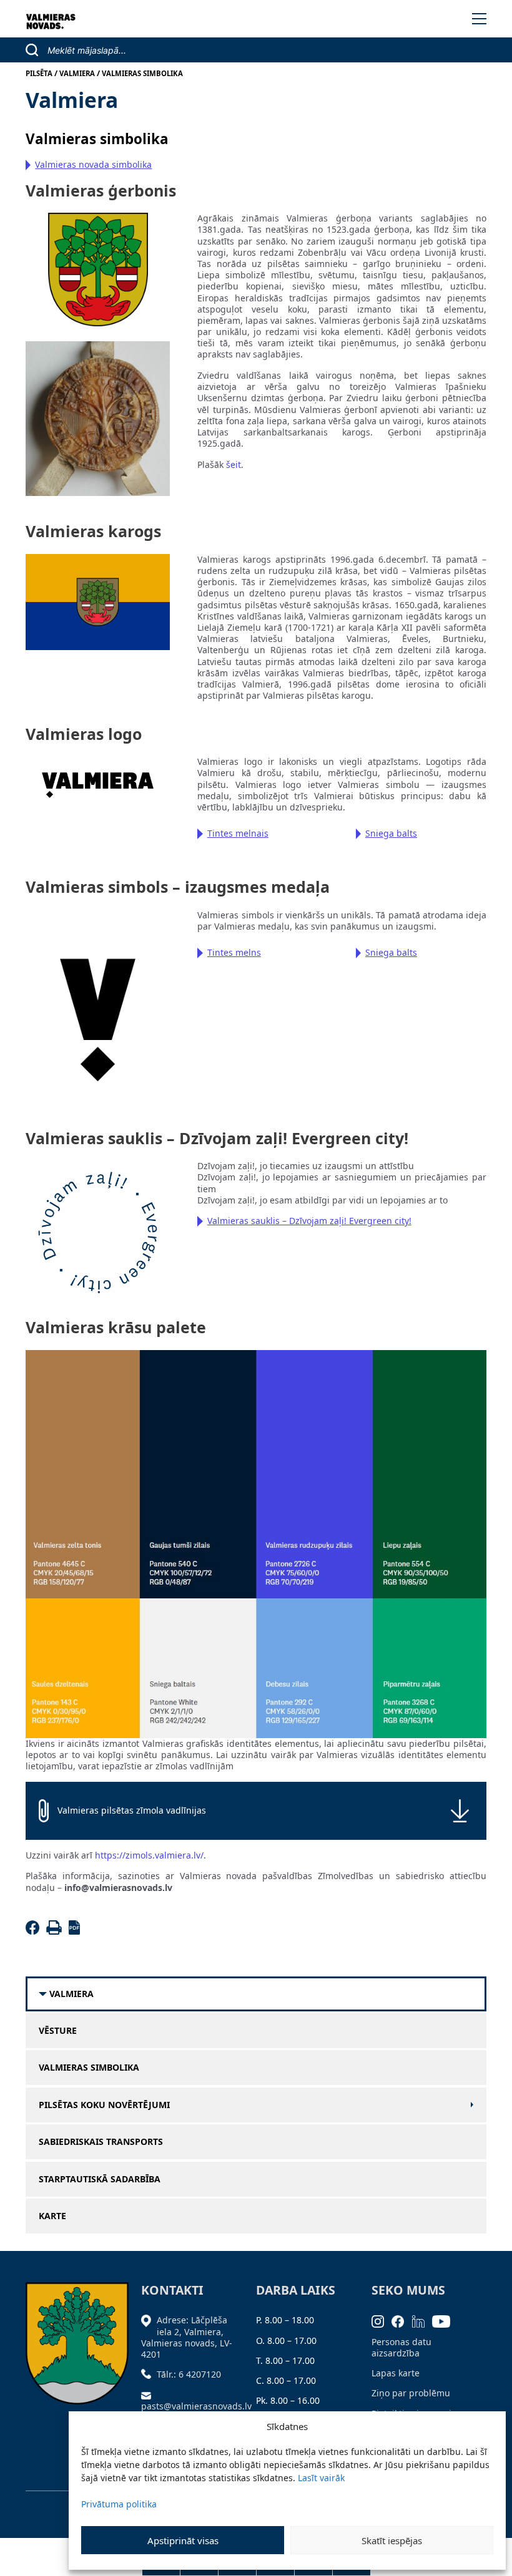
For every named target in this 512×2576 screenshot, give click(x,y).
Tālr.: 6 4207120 (189, 2374)
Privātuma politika (119, 2504)
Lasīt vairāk (321, 2478)
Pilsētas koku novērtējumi (104, 2105)
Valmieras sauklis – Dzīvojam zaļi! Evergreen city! (309, 1221)
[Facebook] (35, 1931)
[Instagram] (382, 2320)
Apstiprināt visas (183, 2540)
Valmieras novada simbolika (93, 164)
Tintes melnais (238, 833)
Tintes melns (234, 952)
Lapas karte (396, 2373)
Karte (52, 2216)
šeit (234, 464)
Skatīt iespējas (392, 2540)
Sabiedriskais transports (101, 2142)
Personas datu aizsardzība (401, 2347)
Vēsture (58, 2031)
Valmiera (71, 1994)
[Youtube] (445, 2320)
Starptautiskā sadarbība (100, 2179)
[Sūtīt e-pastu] (149, 2394)
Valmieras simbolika (89, 2068)
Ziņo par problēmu (411, 2393)
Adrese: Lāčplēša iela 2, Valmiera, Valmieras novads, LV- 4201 (187, 2337)
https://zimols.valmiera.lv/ (149, 1855)
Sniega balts (391, 833)
